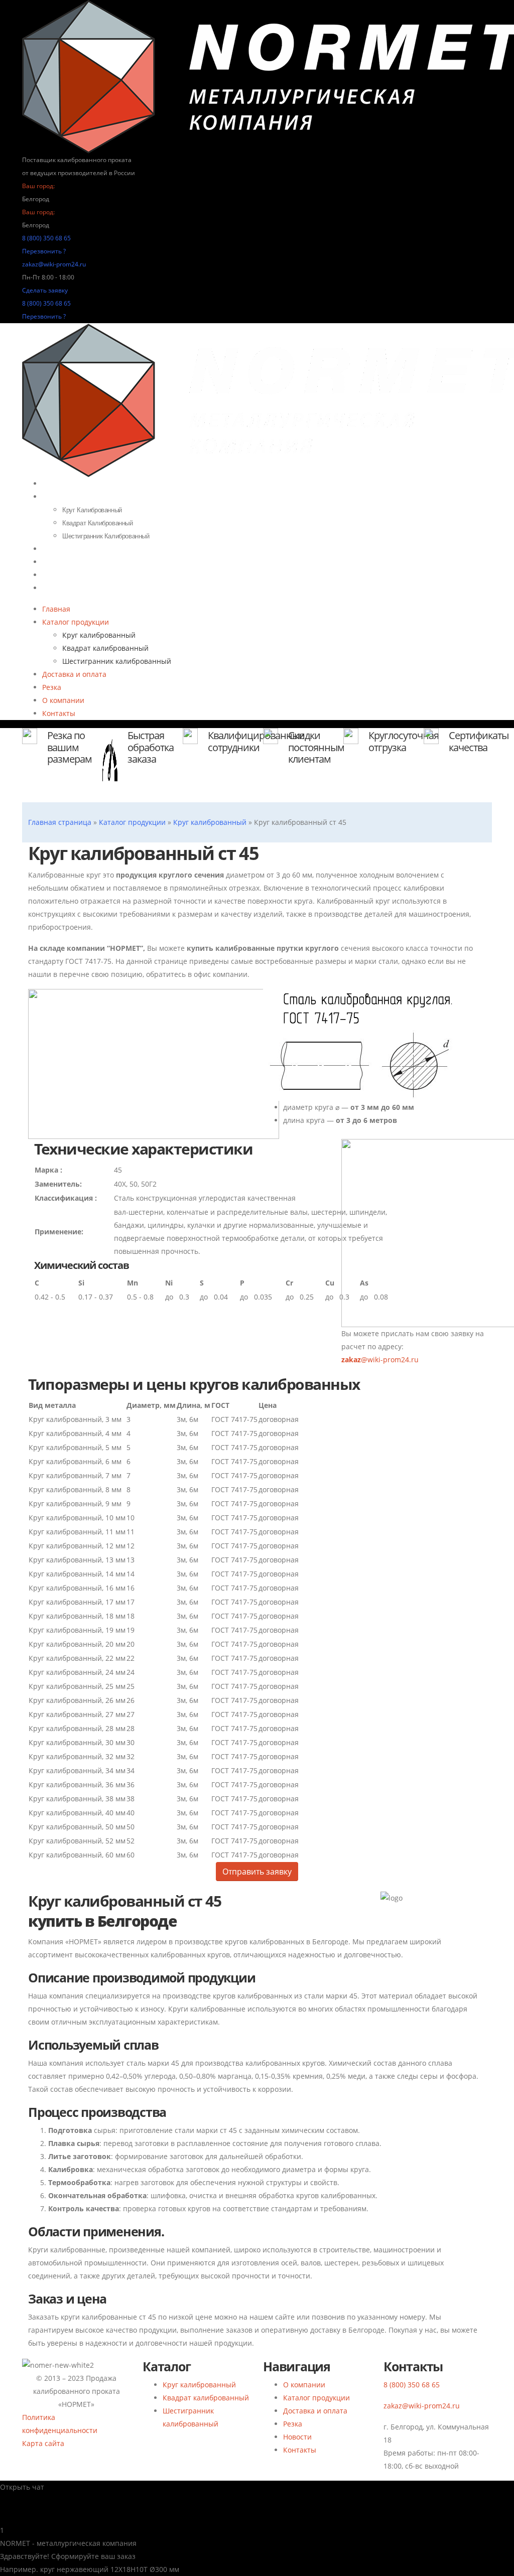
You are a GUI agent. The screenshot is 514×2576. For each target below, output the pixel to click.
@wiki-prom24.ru (380, 1359)
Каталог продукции (82, 497)
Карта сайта (43, 2443)
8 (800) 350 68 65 (46, 238)
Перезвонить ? (44, 251)
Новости (297, 2437)
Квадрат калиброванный (98, 523)
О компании (63, 700)
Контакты (65, 588)
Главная (56, 609)
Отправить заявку (257, 1872)
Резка (52, 687)
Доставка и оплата (81, 549)
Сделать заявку (45, 290)
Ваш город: (38, 186)
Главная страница (60, 822)
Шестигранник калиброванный (117, 661)
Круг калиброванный (92, 510)
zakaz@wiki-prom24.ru (54, 264)
